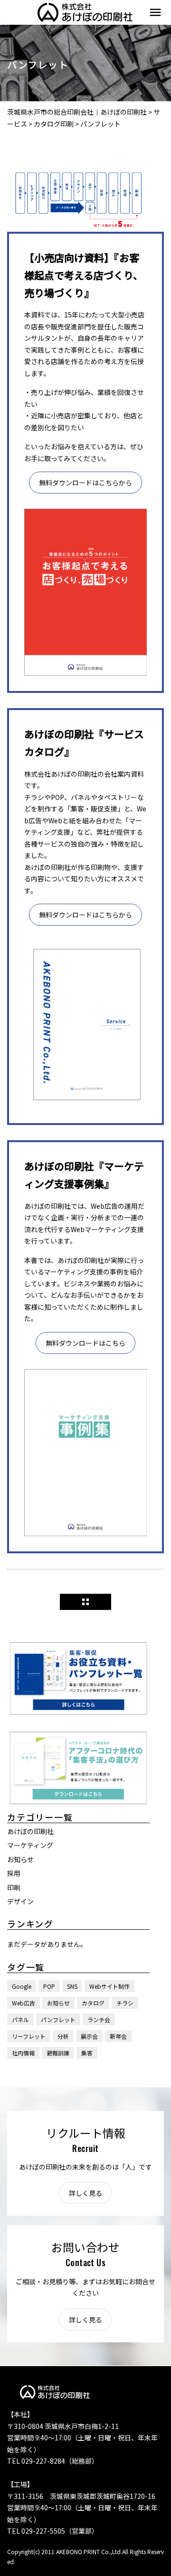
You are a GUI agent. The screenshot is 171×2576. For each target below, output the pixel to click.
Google (22, 1986)
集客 (87, 2053)
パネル (20, 2019)
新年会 (118, 2036)
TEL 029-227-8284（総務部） (53, 2461)
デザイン (20, 1901)
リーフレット (29, 2036)
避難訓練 (58, 2053)
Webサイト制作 (109, 1986)
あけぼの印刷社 (30, 1831)
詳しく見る (85, 2193)
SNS (72, 1986)
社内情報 (23, 2053)
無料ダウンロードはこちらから (85, 483)
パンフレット (58, 2019)
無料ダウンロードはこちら (85, 1343)
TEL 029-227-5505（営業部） (53, 2531)
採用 (14, 1873)
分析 (63, 2036)
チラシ (125, 2003)
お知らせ (20, 1859)
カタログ (93, 2003)
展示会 (89, 2036)
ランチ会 (99, 2019)
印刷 (14, 1887)
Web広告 (24, 2003)
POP (49, 1986)
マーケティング (30, 1845)
